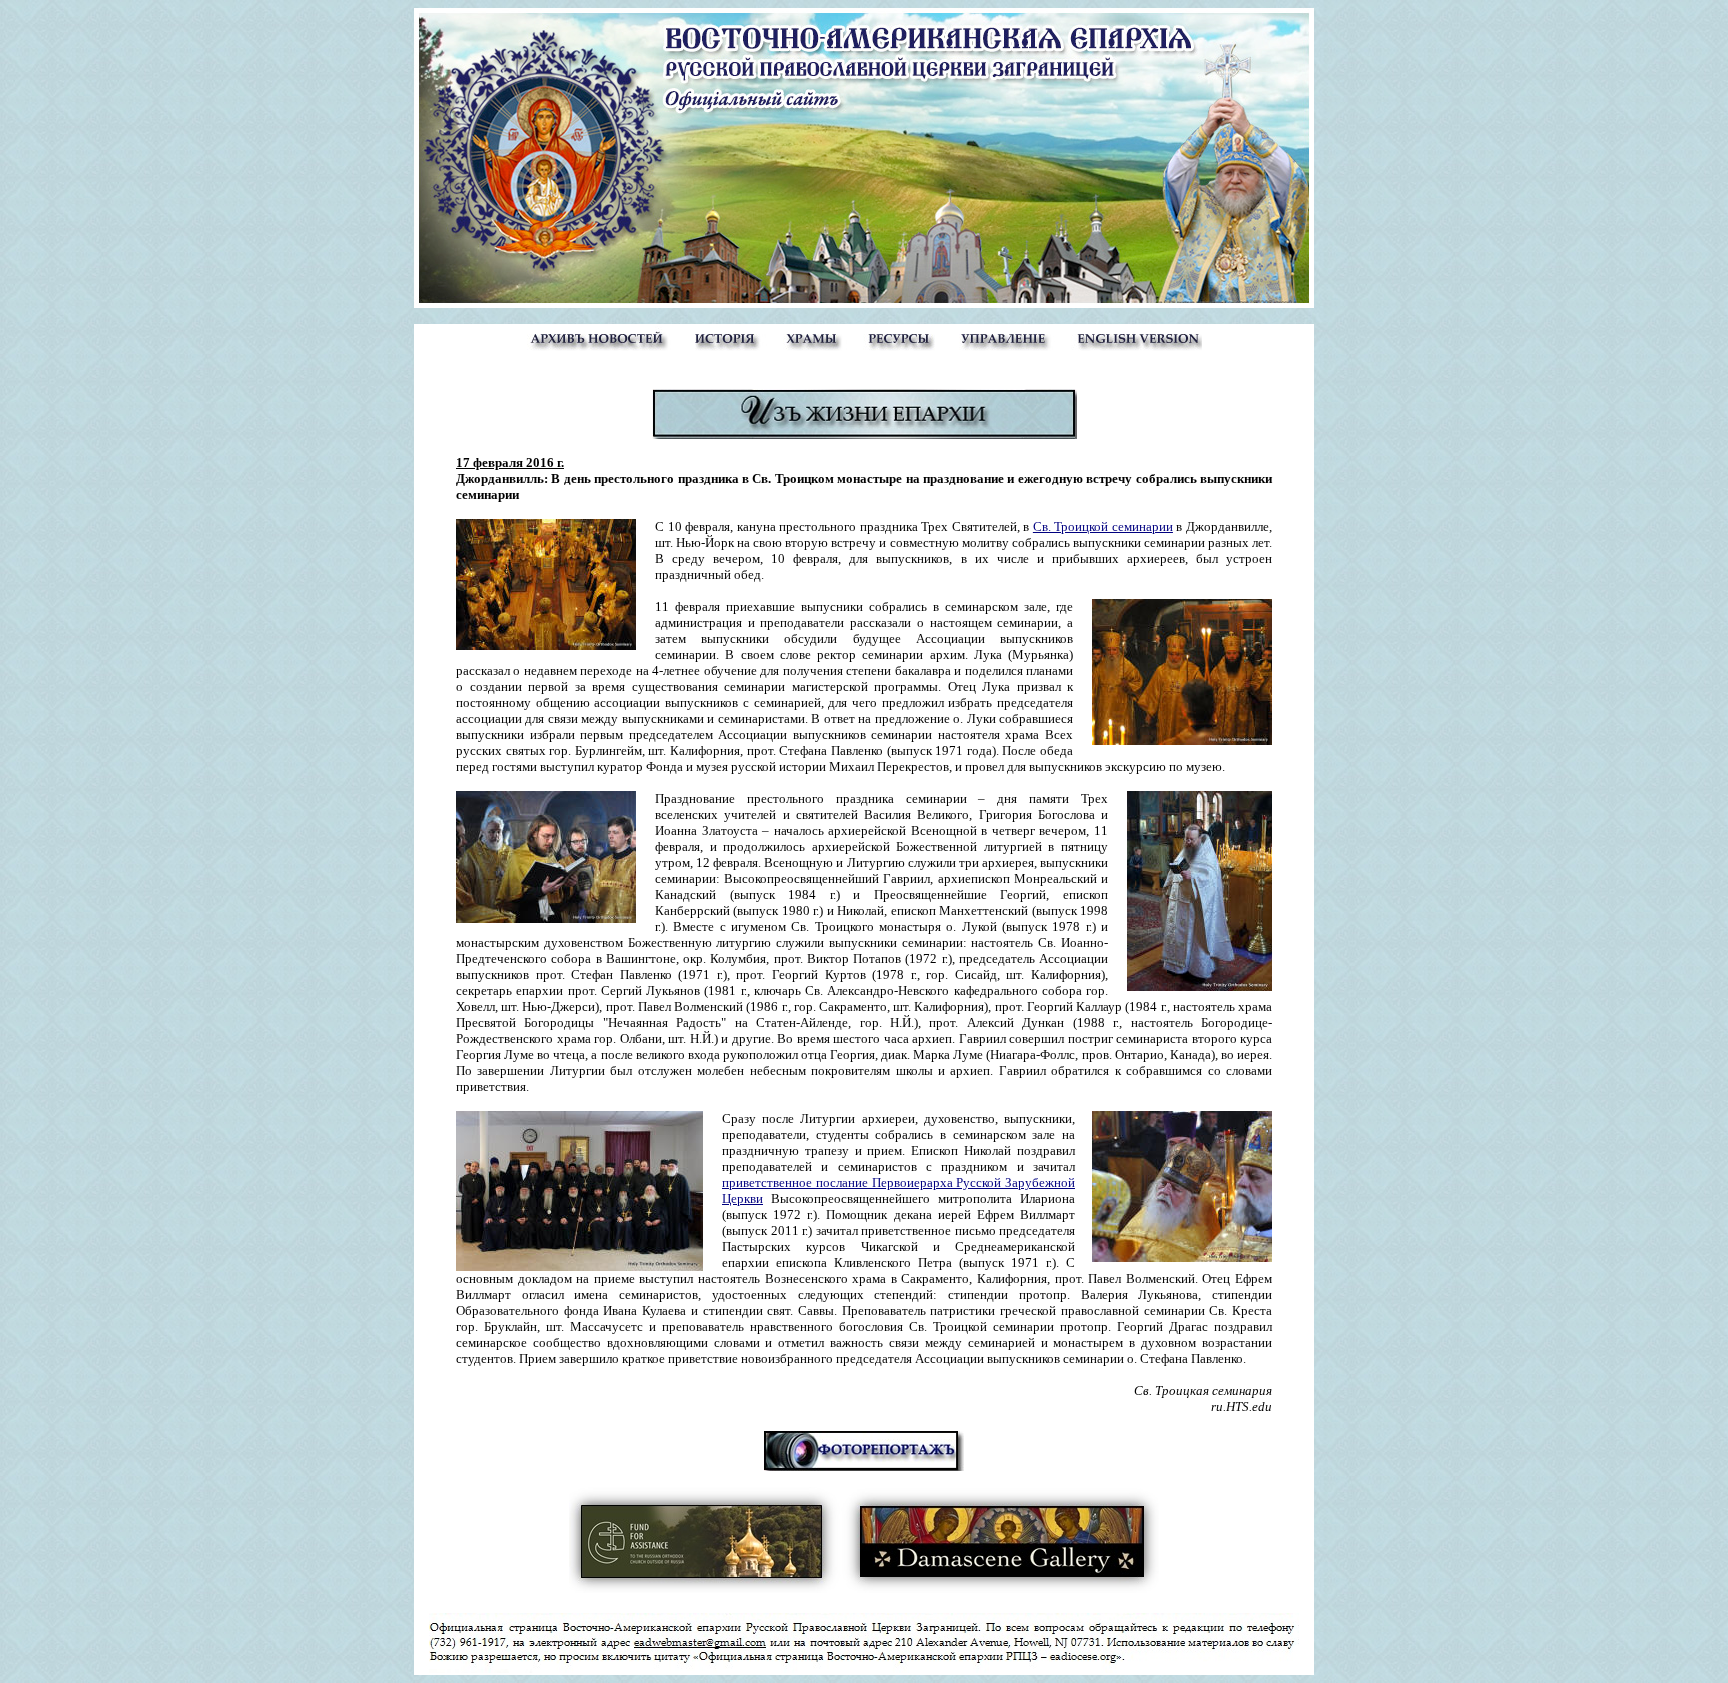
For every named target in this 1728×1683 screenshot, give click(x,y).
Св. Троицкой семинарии (1103, 526)
